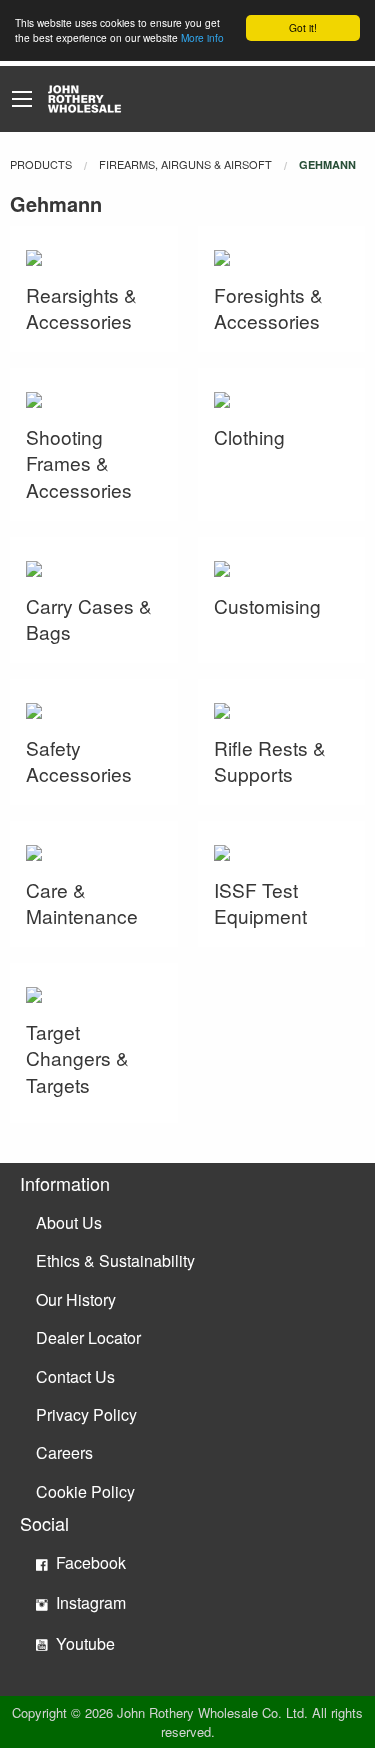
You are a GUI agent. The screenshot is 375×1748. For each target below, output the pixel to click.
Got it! (303, 27)
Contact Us (75, 1376)
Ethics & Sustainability (115, 1260)
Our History (76, 1299)
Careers (64, 1452)
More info (202, 37)
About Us (69, 1222)
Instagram (89, 1602)
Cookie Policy (85, 1491)
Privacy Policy (86, 1414)
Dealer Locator (88, 1337)
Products (41, 164)
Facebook (89, 1562)
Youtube (83, 1643)
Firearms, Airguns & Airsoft (185, 164)
